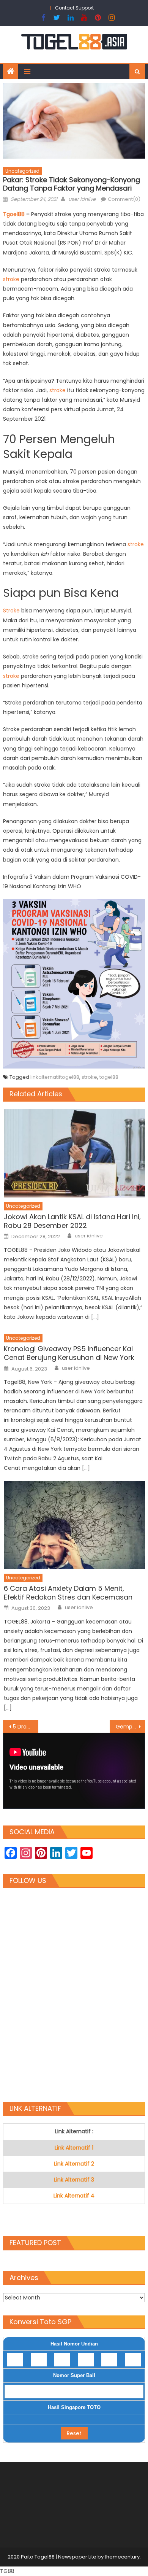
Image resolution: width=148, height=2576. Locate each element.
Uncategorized (22, 171)
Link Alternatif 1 (74, 2148)
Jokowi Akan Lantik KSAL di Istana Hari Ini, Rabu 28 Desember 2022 (72, 1221)
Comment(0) (124, 199)
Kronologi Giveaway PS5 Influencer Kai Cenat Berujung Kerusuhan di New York (69, 1353)
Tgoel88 (15, 214)
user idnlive (82, 199)
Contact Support (74, 8)
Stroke (12, 611)
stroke (12, 279)
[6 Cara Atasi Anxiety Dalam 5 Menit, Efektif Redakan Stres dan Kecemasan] (74, 1525)
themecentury (122, 2557)
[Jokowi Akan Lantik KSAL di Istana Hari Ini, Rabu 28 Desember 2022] (74, 1153)
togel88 (109, 1077)
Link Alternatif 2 (74, 2164)
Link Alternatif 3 (74, 2180)
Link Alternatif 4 (74, 2196)
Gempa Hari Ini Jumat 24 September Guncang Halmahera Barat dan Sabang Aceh (131, 1727)
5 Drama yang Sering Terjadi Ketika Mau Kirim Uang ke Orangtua (26, 1727)
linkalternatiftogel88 (55, 1077)
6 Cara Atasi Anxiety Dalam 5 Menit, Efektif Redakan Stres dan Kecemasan (68, 1593)
